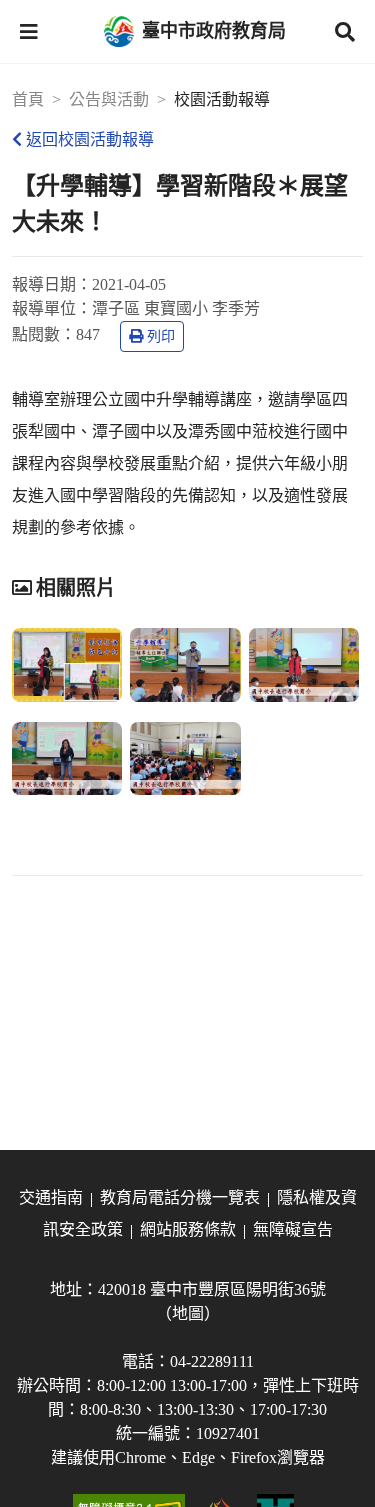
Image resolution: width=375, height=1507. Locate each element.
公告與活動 (109, 99)
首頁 (28, 99)
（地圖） (188, 1313)
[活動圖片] (67, 665)
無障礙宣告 (293, 1229)
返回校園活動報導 (90, 139)
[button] (29, 32)
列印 (161, 336)
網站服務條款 (188, 1229)
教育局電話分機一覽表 (180, 1197)
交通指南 (51, 1197)
